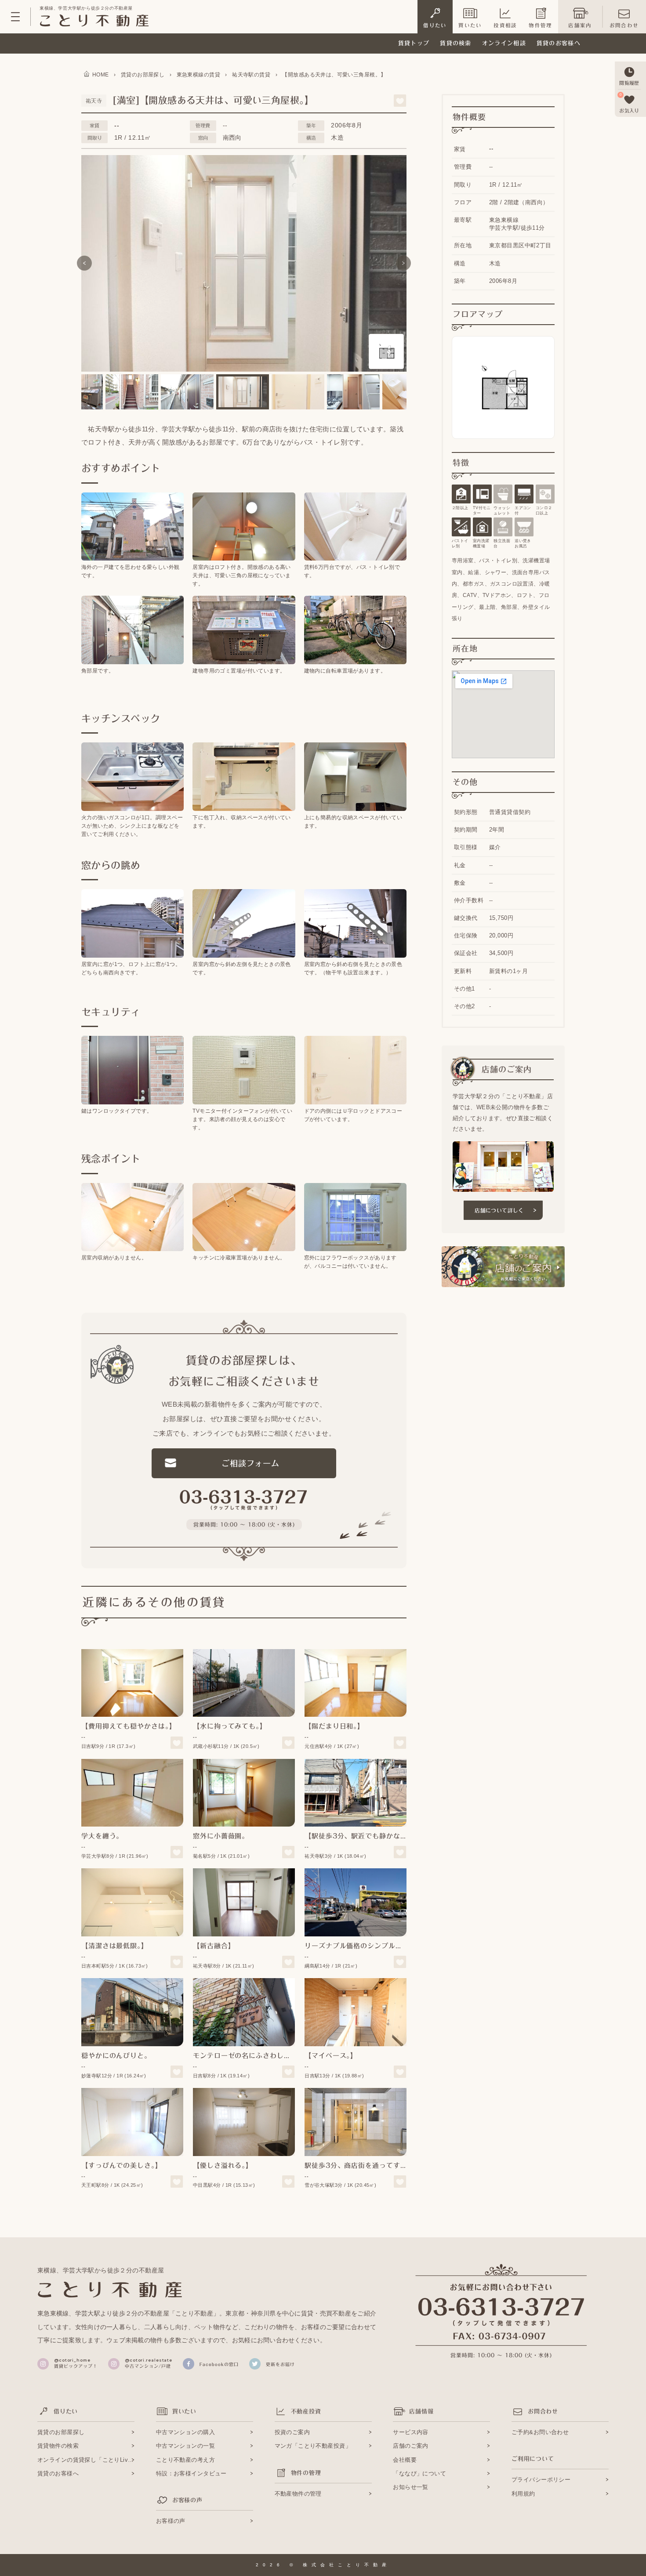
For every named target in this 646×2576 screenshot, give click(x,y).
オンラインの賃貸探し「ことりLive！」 (86, 2460)
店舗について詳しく (499, 1210)
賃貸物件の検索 (58, 2446)
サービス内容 (411, 2432)
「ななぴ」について (419, 2473)
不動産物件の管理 (298, 2494)
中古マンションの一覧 (185, 2446)
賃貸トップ (414, 43)
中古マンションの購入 (185, 2432)
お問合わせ (624, 25)
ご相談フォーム (250, 1463)
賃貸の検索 (456, 43)
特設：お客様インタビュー (191, 2473)
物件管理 (540, 25)
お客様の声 (171, 2521)
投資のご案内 (292, 2432)
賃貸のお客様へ (559, 43)
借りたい (435, 25)
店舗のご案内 (411, 2446)
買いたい (470, 25)
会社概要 (405, 2460)
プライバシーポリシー (541, 2480)
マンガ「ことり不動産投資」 (313, 2446)
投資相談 (505, 25)
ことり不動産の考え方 (185, 2460)
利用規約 (523, 2494)
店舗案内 (580, 25)
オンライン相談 (504, 43)
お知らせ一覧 (411, 2487)
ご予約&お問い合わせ (540, 2432)
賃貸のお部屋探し (61, 2432)
